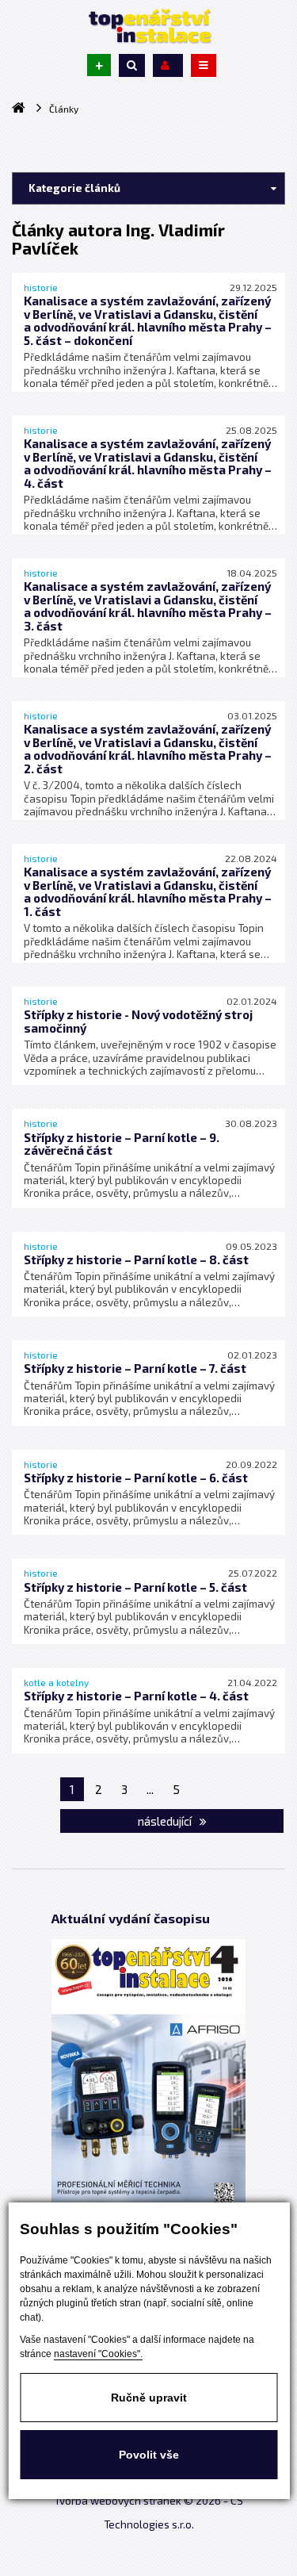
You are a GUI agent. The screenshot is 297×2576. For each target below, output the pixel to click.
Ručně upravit (149, 2398)
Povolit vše (149, 2455)
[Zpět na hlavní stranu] (149, 26)
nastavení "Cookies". (98, 2354)
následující (166, 1821)
